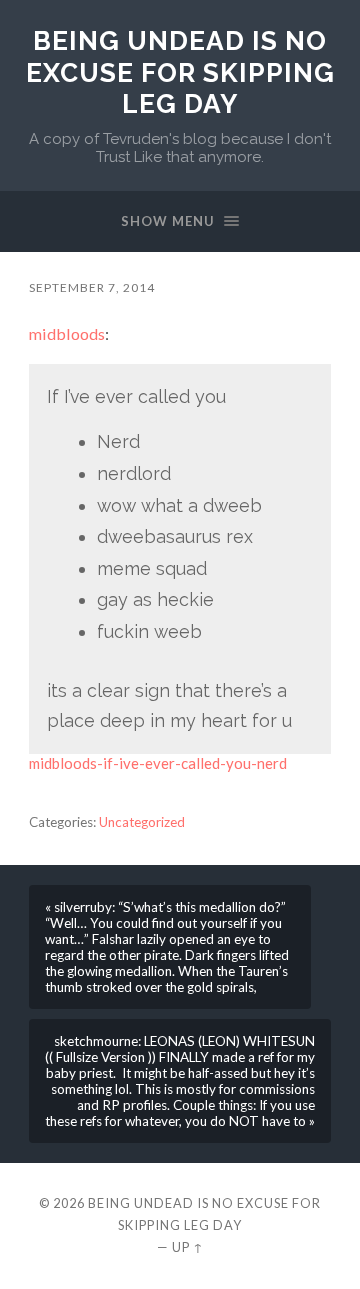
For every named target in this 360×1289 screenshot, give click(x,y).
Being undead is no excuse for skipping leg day (180, 72)
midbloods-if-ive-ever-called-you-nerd (158, 763)
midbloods (67, 333)
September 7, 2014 (92, 287)
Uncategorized (142, 822)
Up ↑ (188, 1247)
